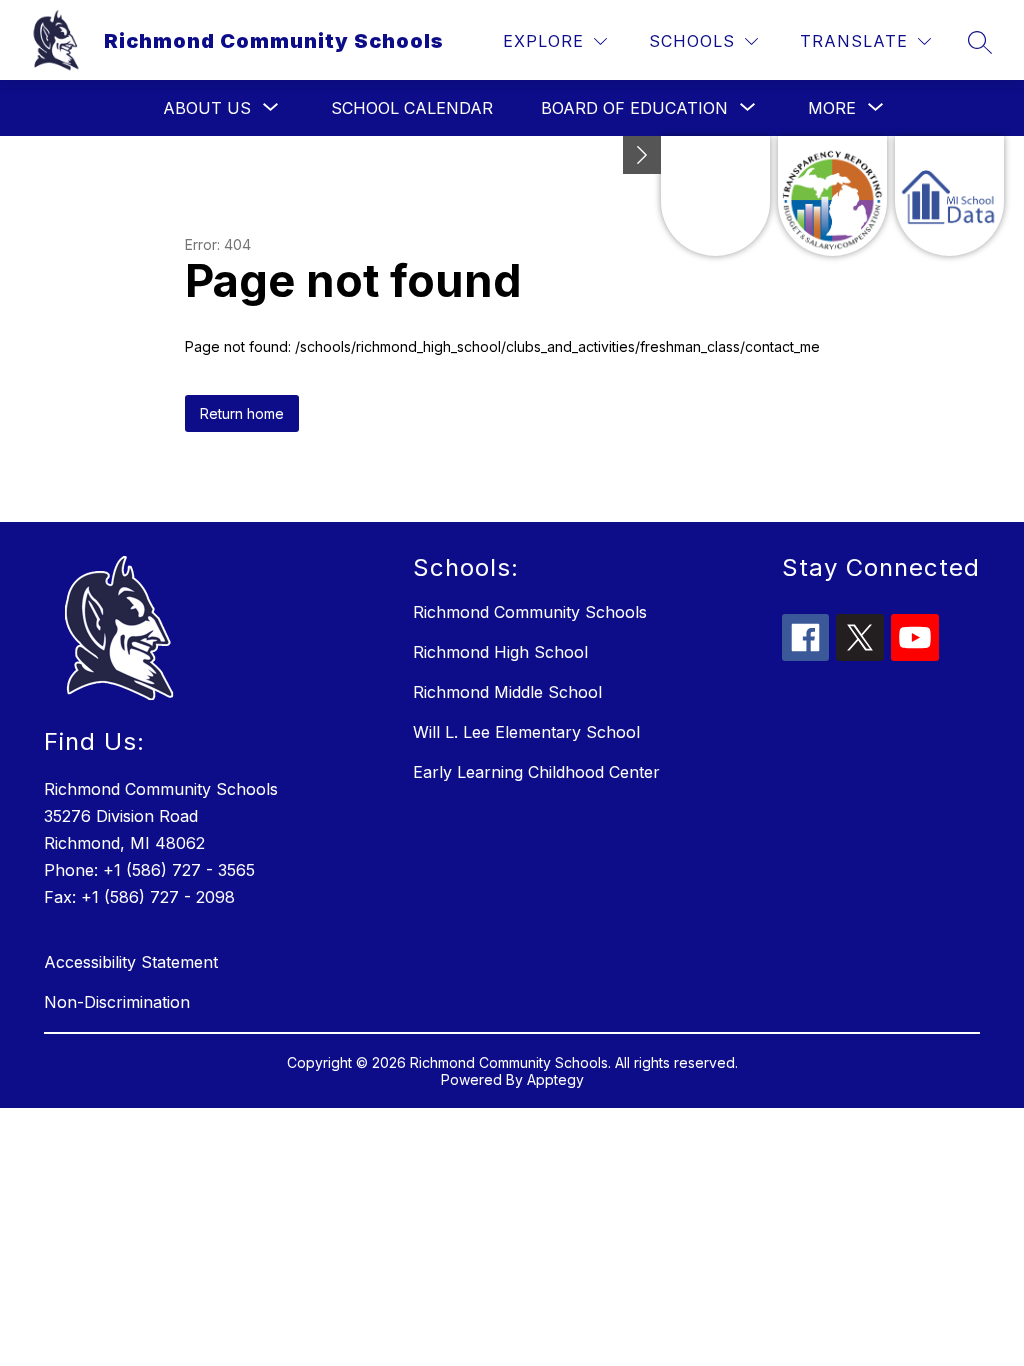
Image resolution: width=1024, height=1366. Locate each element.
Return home (242, 413)
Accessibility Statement (131, 962)
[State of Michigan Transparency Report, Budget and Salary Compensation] (832, 196)
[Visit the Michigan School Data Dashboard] (949, 196)
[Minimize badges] (642, 155)
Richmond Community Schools (530, 612)
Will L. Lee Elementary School (526, 732)
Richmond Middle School (507, 692)
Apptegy (555, 1079)
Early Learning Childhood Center (536, 772)
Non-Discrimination (117, 1002)
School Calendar (412, 108)
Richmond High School (500, 652)
